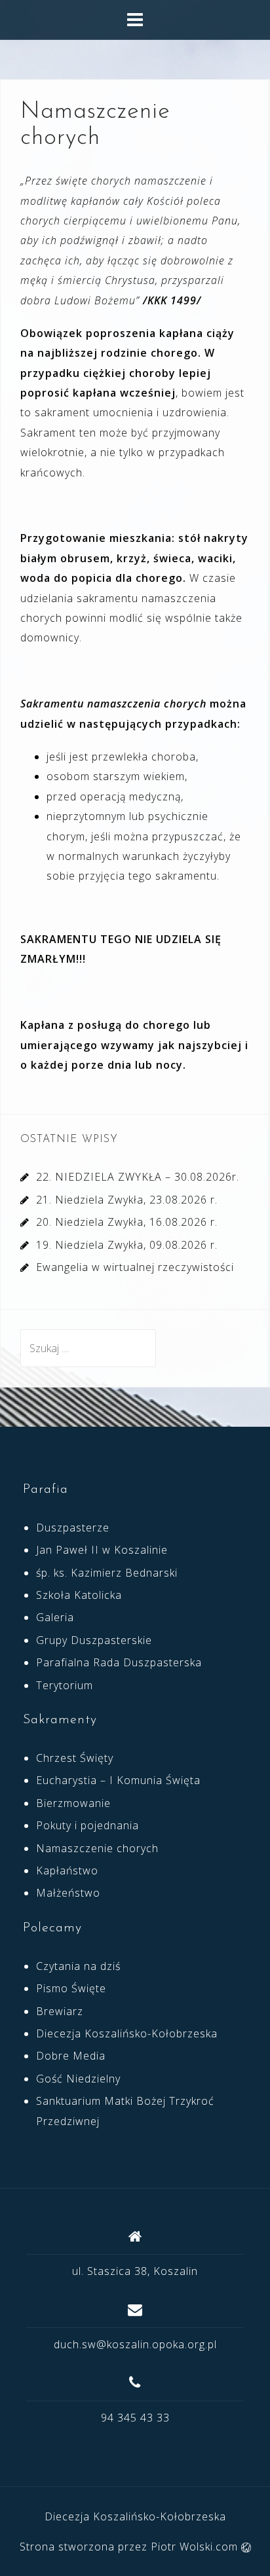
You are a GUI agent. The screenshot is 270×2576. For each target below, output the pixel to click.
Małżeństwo (68, 1893)
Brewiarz (60, 2011)
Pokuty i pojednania (87, 1825)
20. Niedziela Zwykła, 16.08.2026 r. (127, 1222)
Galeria (55, 1617)
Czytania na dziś (78, 1966)
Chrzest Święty (75, 1758)
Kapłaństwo (67, 1870)
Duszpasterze (73, 1528)
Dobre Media (71, 2056)
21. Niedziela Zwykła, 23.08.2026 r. (127, 1200)
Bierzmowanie (73, 1803)
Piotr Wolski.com (196, 2547)
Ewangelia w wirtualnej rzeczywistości (135, 1267)
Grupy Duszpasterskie (94, 1640)
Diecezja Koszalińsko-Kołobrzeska (127, 2033)
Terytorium (65, 1685)
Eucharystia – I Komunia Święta (118, 1780)
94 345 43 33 (135, 2418)
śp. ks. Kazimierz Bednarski (107, 1573)
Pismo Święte (71, 1988)
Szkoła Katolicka (79, 1595)
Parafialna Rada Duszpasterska (119, 1662)
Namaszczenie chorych (97, 1848)
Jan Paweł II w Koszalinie (102, 1550)
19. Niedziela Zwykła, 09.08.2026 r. (127, 1245)
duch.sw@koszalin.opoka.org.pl (135, 2344)
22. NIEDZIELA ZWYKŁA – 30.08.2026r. (138, 1177)
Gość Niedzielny (78, 2079)
